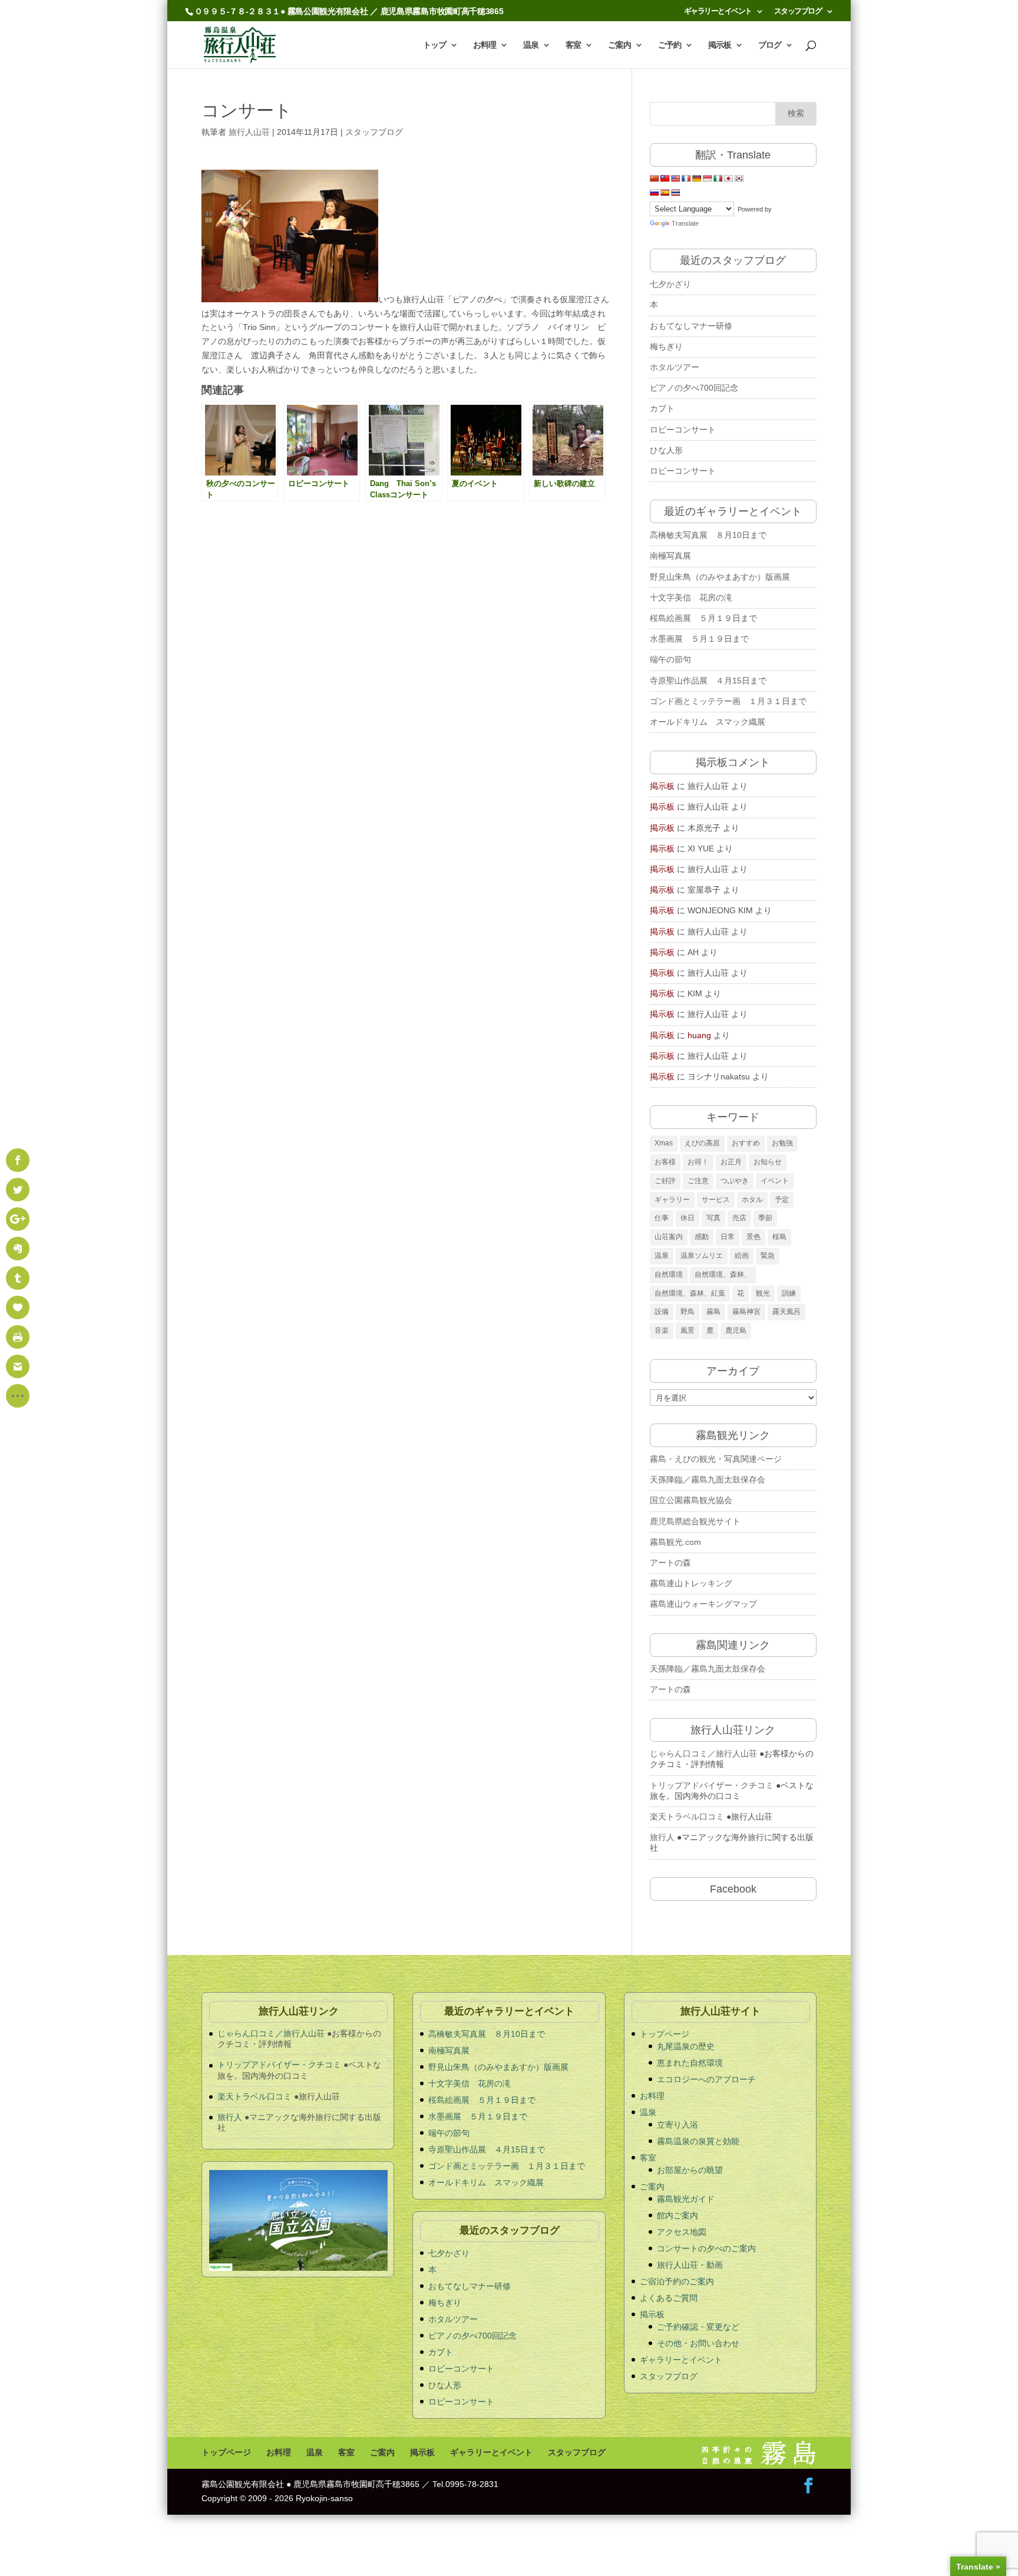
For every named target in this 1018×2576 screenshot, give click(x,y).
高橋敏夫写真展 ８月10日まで (708, 535)
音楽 (662, 1330)
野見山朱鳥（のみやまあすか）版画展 (720, 577)
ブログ (770, 45)
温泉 (531, 45)
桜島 (779, 1237)
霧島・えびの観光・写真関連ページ (716, 1459)
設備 (662, 1312)
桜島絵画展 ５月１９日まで (703, 618)
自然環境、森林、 (723, 1274)
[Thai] (676, 193)
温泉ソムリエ (702, 1256)
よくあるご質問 (669, 2298)
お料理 (485, 45)
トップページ (665, 2034)
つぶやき (735, 1181)
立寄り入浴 (677, 2125)
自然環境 (669, 1274)
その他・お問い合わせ (698, 2343)
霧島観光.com (675, 1542)
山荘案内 (669, 1237)
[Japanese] (729, 179)
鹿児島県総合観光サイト (695, 1521)
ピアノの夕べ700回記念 (694, 388)
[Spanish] (665, 193)
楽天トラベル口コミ (687, 1817)
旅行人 (662, 1837)
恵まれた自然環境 (690, 2063)
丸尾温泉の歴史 (686, 2046)
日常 (728, 1237)
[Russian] (655, 193)
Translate (685, 223)
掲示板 (720, 45)
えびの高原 (702, 1143)
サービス (716, 1200)
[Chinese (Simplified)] (655, 179)
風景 (688, 1330)
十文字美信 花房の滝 (691, 597)
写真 (713, 1218)
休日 (688, 1218)
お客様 (665, 1162)
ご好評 (665, 1181)
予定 (782, 1200)
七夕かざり (670, 284)
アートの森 (670, 1563)
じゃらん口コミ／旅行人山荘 (703, 1753)
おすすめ (746, 1143)
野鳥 (688, 1312)
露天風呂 (786, 1312)
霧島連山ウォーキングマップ (703, 1604)
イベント (775, 1181)
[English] (676, 179)
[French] (686, 179)
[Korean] (739, 179)
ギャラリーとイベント (718, 11)
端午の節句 (670, 659)
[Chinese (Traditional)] (665, 179)
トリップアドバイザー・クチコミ (712, 1785)
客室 (573, 45)
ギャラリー (672, 1200)
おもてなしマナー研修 (691, 326)
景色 (753, 1237)
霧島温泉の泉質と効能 (698, 2141)
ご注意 (698, 1181)
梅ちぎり (666, 346)
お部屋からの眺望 (690, 2170)
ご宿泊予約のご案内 (677, 2281)
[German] (697, 179)
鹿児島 (736, 1330)
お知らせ (768, 1162)
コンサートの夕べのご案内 (706, 2248)
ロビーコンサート (683, 430)
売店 (739, 1218)
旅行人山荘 (249, 132)
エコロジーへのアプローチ (706, 2079)
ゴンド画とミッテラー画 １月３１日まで (728, 701)
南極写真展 (670, 556)
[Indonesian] (708, 179)
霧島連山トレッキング (691, 1583)
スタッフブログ (798, 11)
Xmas (664, 1143)
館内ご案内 (677, 2215)
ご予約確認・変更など (698, 2327)
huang (699, 1035)
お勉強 (782, 1143)
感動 (702, 1237)
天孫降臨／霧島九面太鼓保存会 (708, 1479)
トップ (434, 45)
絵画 (742, 1256)
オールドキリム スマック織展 (708, 722)
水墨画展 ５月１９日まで (699, 639)
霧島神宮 (746, 1312)
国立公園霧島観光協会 (691, 1500)
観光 (763, 1293)
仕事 (662, 1218)
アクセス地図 (682, 2232)
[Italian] (718, 179)
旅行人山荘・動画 (690, 2265)
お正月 (731, 1162)
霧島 (713, 1312)
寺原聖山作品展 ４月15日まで (712, 681)
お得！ (698, 1162)
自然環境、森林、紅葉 (690, 1293)
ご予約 (670, 45)
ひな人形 (666, 450)
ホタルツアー (675, 367)
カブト (662, 408)
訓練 (789, 1293)
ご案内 (619, 45)
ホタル (752, 1200)
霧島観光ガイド (686, 2199)
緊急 (768, 1256)
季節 (765, 1218)
